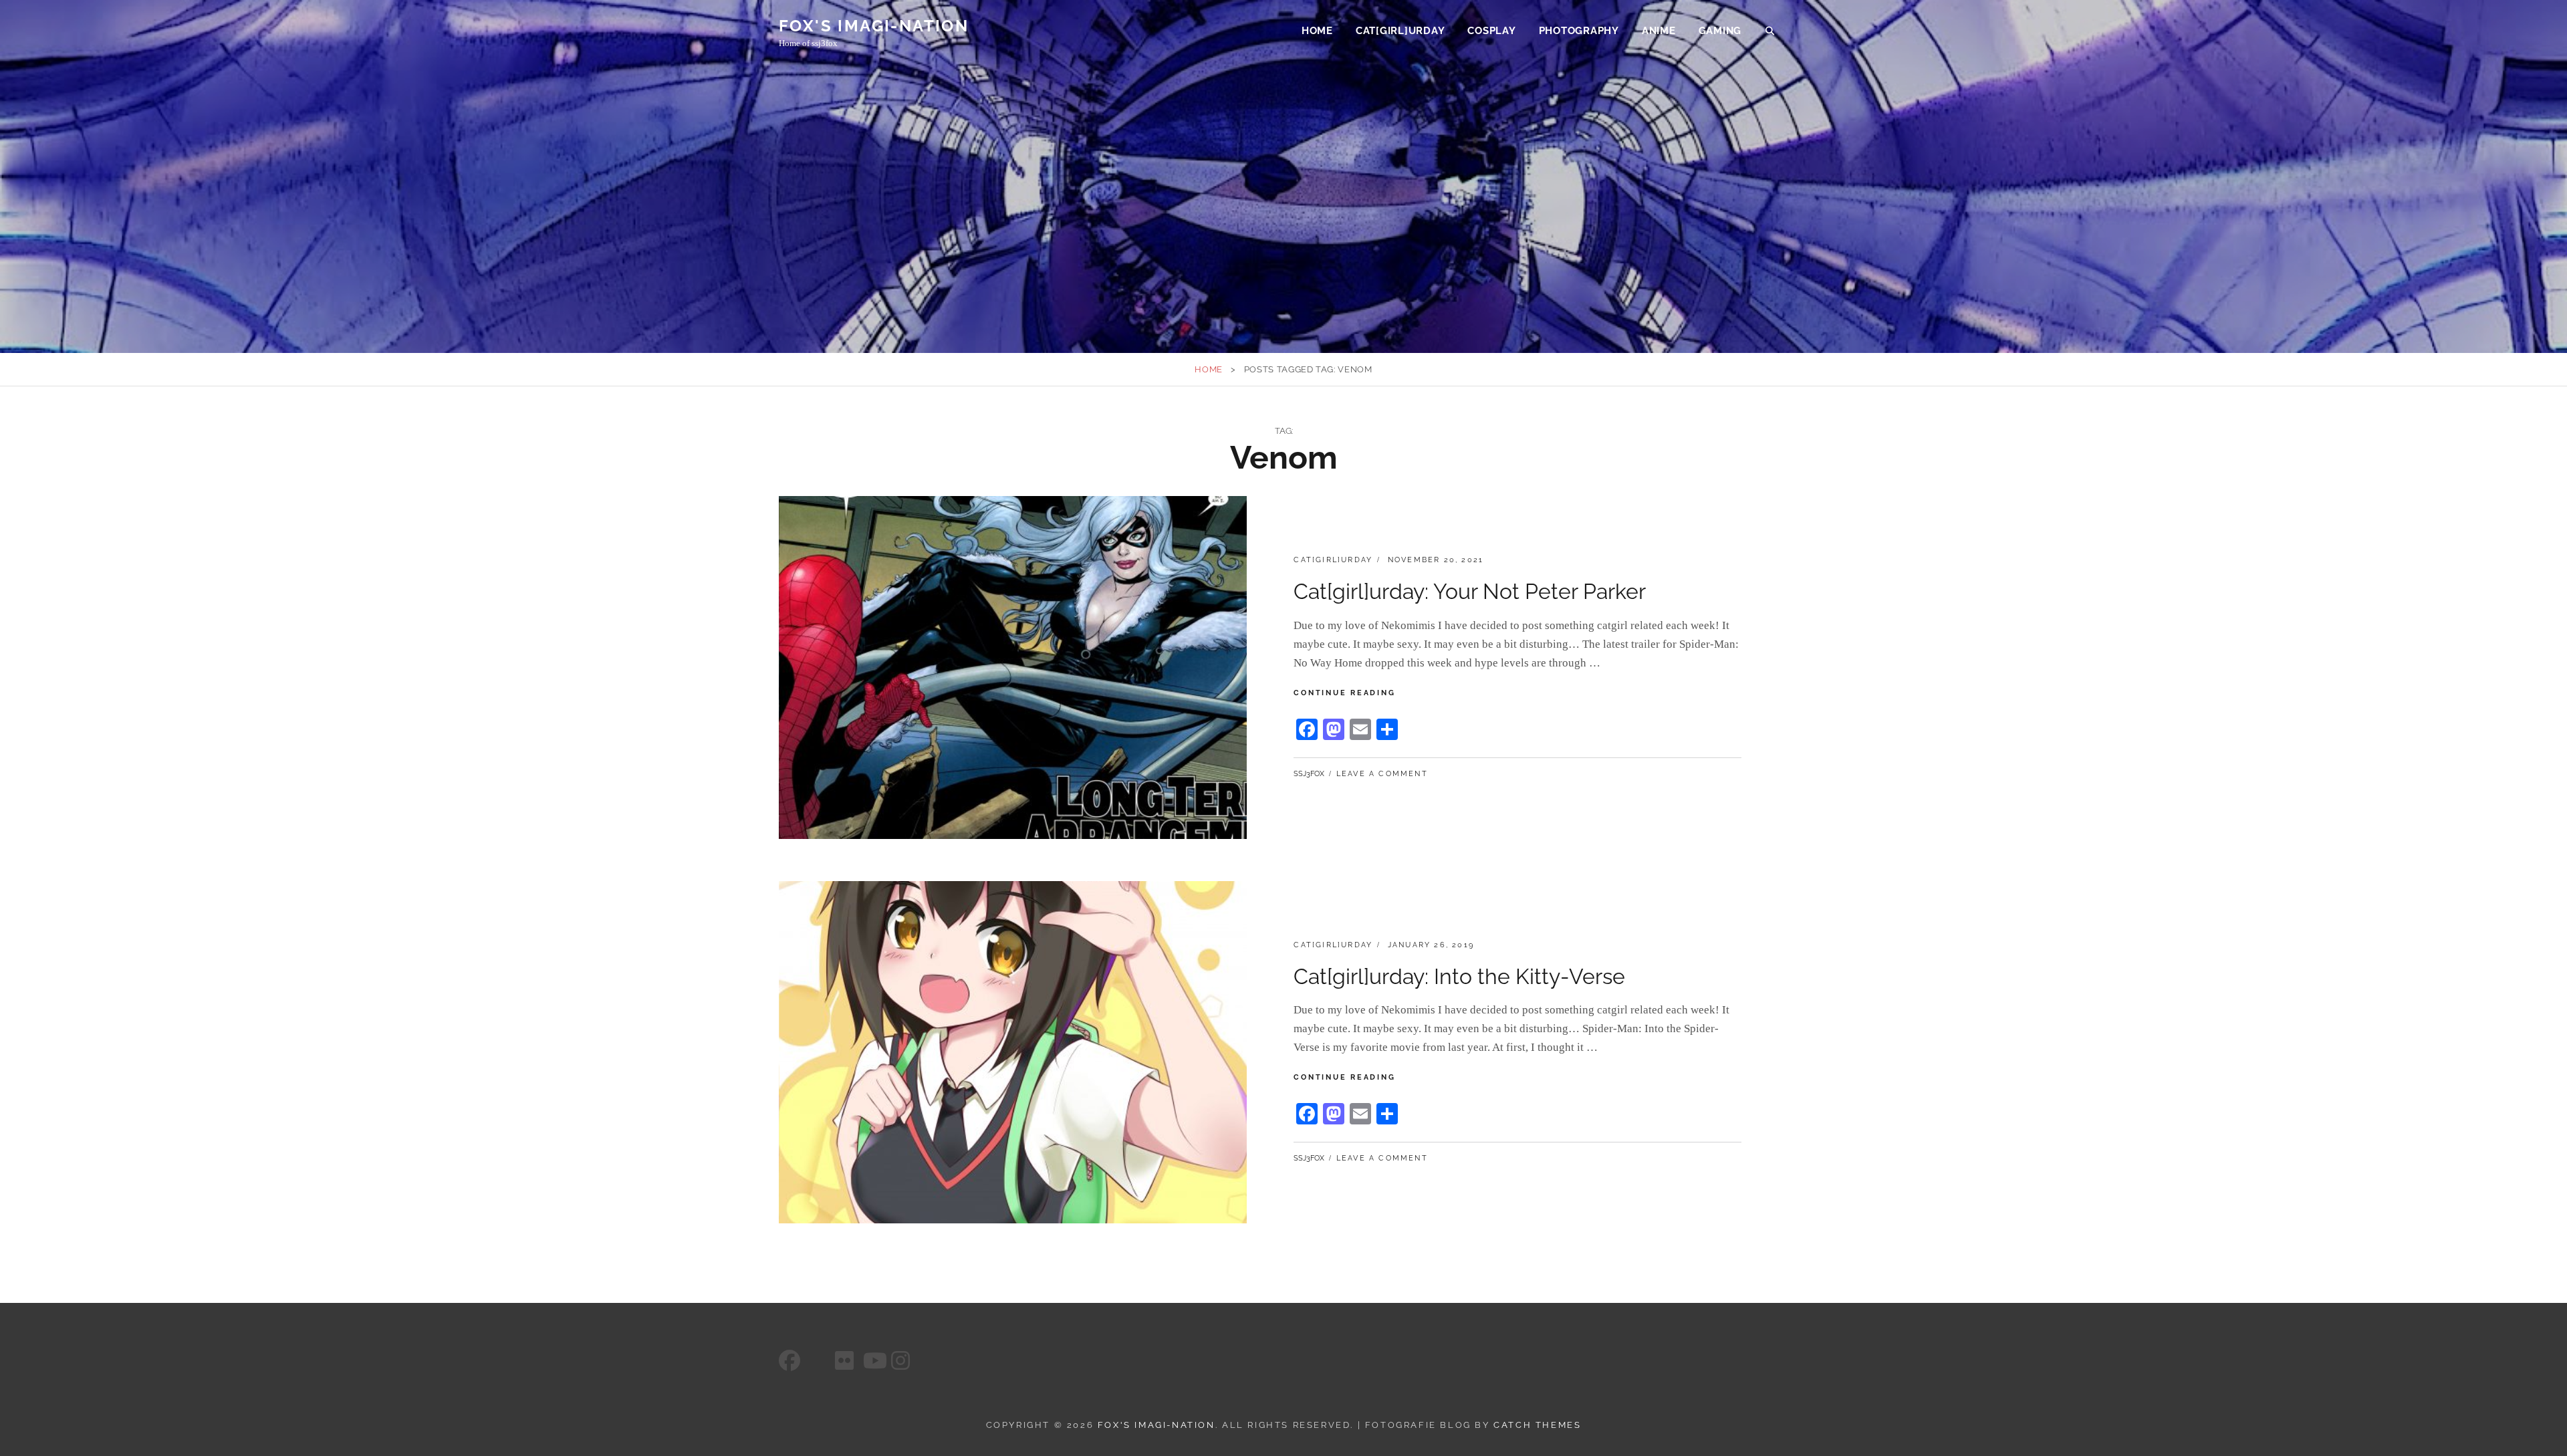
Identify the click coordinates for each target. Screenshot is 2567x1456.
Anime (1659, 31)
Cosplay (1491, 31)
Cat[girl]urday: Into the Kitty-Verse (1459, 976)
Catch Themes (1537, 1425)
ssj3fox (1309, 774)
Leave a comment (1382, 774)
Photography (1579, 31)
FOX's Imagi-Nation (874, 26)
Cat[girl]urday (1400, 31)
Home (1317, 31)
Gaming (1720, 31)
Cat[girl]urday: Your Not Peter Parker (1470, 591)
